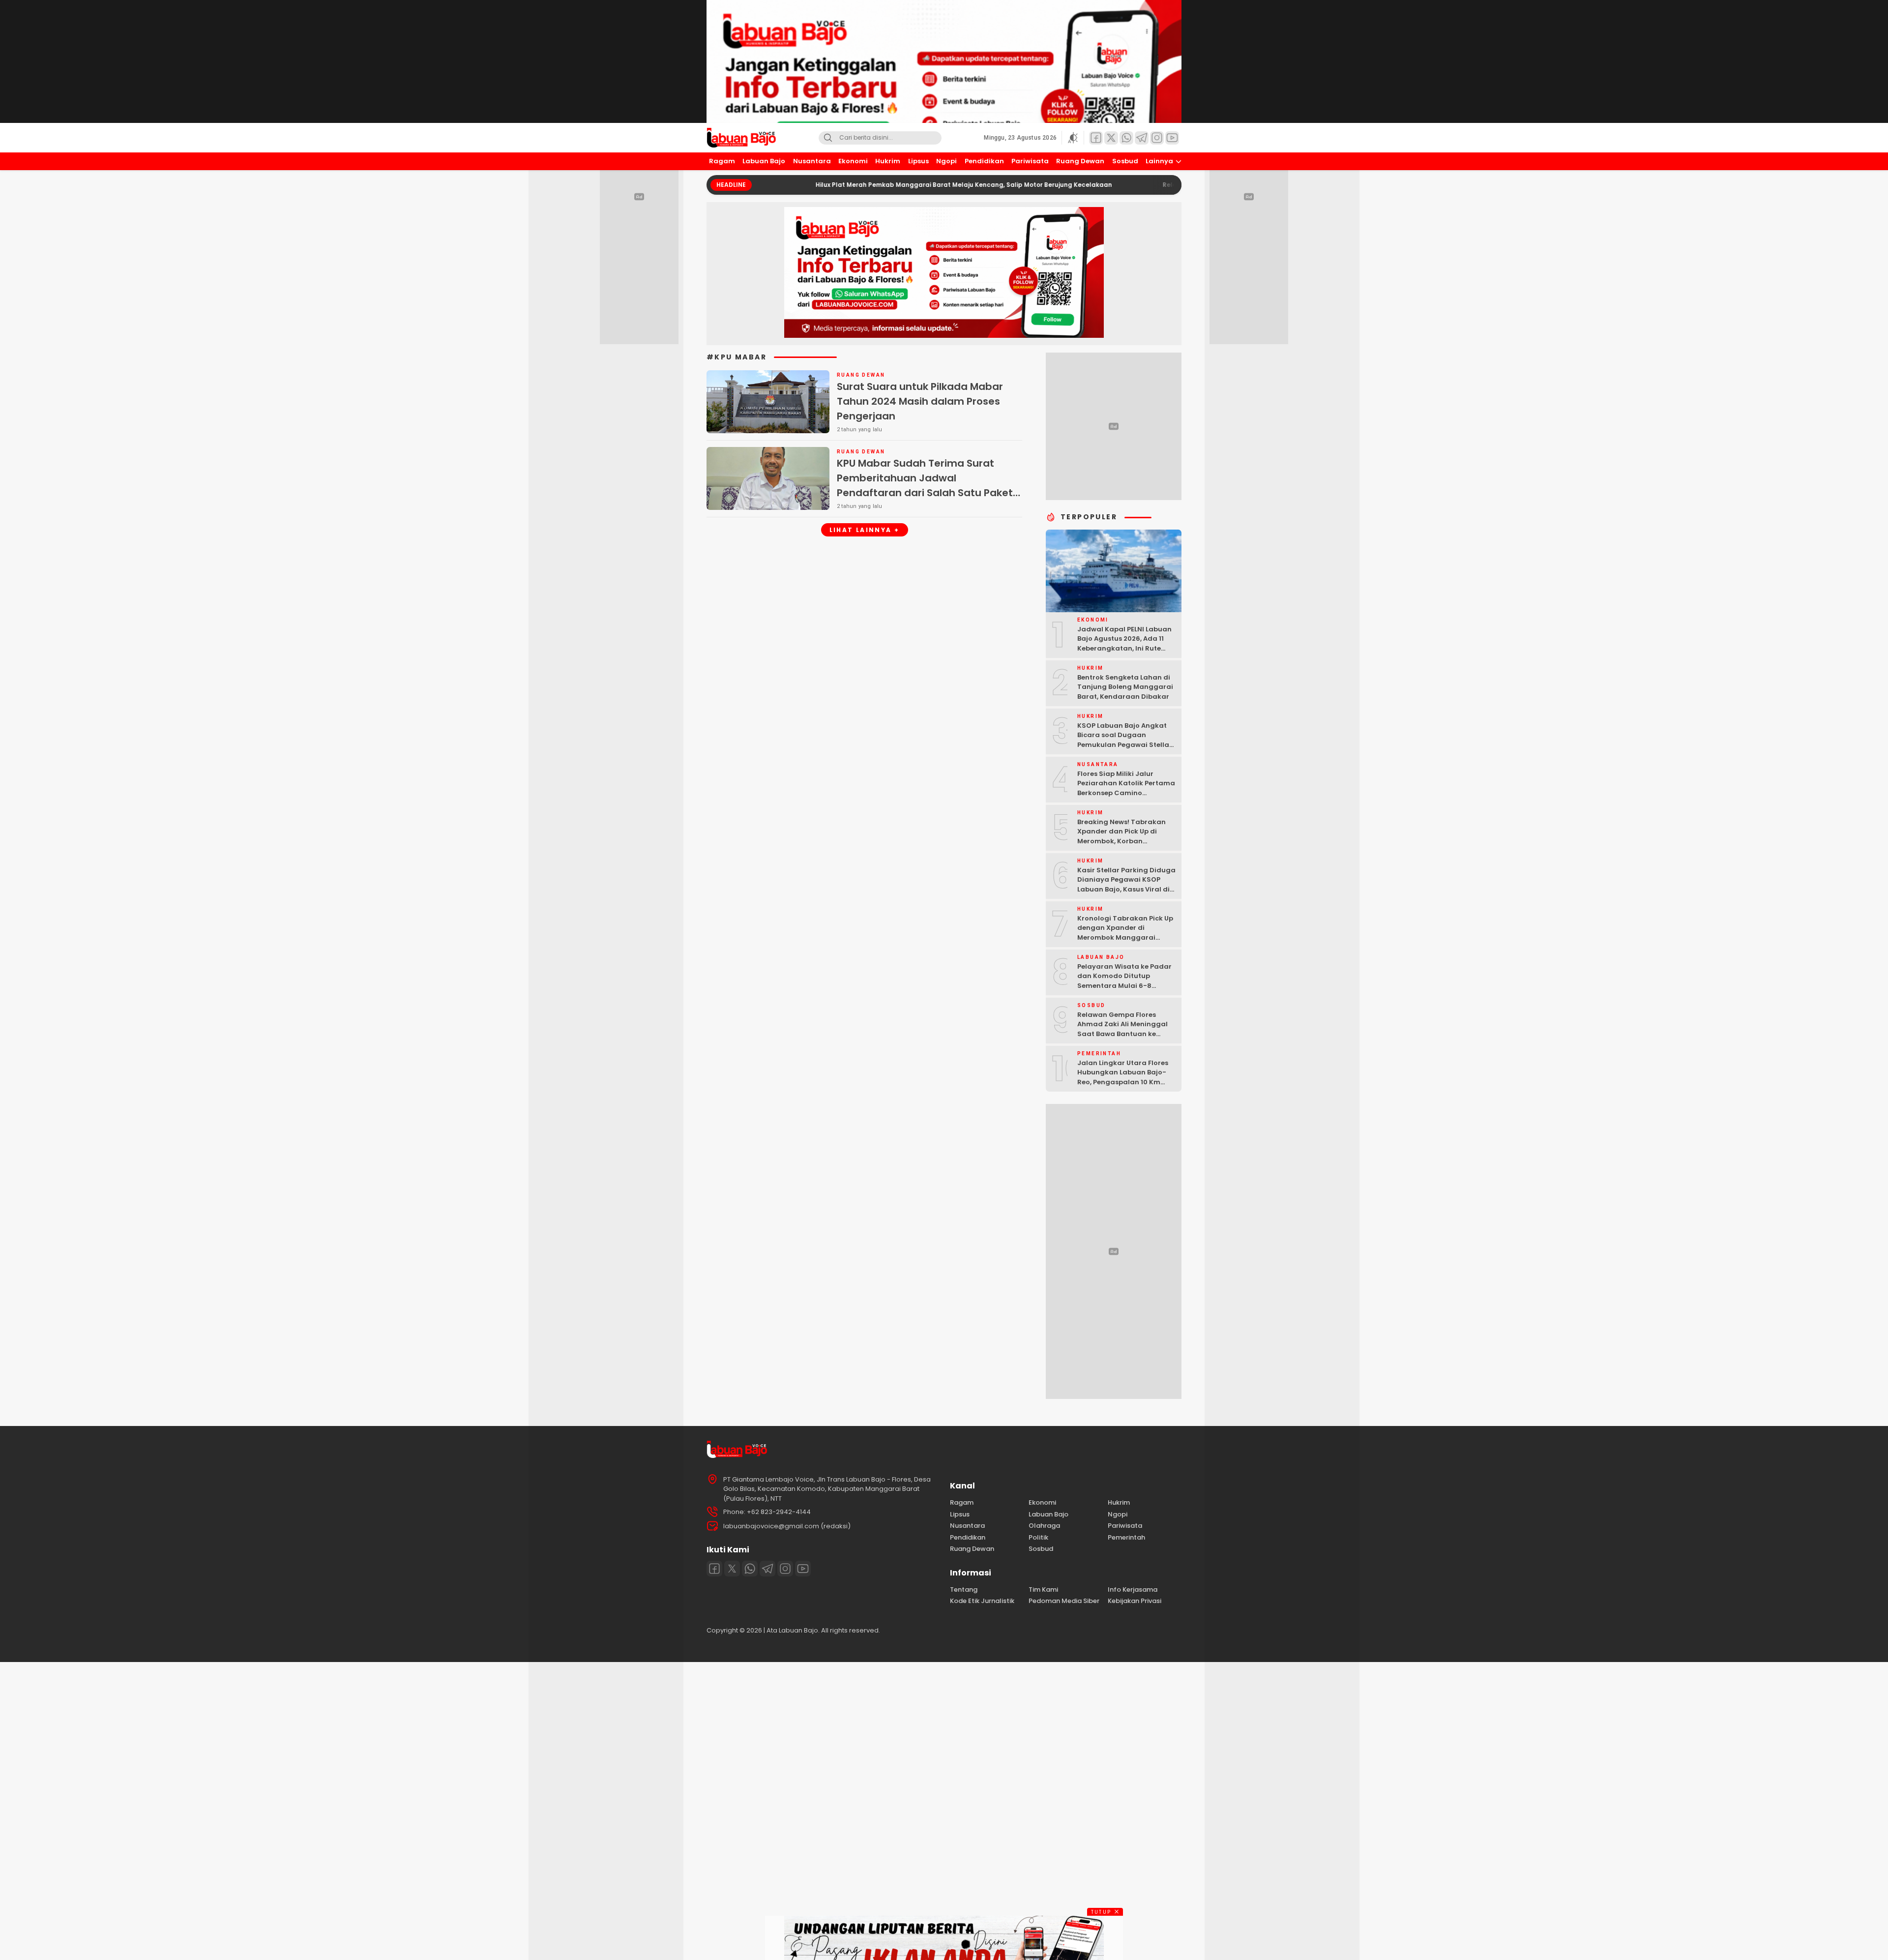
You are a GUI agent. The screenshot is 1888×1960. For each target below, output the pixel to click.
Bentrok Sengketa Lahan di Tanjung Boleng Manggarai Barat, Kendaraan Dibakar (1125, 687)
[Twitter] (732, 1569)
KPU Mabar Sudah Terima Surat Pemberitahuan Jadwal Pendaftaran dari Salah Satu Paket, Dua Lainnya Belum (926, 485)
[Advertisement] (295, 1810)
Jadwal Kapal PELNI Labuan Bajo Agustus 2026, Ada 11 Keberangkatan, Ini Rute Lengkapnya (1124, 644)
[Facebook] (714, 1569)
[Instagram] (785, 1569)
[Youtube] (803, 1569)
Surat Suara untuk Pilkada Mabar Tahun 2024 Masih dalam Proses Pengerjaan (920, 401)
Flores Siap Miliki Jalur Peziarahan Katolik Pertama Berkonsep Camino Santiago (1126, 788)
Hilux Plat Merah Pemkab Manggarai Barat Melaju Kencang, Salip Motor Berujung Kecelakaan (866, 185)
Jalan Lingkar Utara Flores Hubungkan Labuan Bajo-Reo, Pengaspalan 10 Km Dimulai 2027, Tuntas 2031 (1123, 1077)
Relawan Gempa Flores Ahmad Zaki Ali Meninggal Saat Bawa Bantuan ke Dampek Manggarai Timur (1123, 1029)
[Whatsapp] (750, 1569)
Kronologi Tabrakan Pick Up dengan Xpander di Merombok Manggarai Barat (1125, 933)
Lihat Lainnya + (865, 530)
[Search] (828, 138)
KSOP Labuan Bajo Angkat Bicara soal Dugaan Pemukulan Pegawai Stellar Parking (1125, 740)
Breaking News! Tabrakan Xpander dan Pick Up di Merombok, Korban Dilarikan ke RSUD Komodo (1123, 836)
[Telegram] (767, 1569)
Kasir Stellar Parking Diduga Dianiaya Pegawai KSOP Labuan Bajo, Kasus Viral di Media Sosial (1126, 885)
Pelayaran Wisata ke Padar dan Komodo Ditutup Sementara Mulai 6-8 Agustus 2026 (1124, 981)
